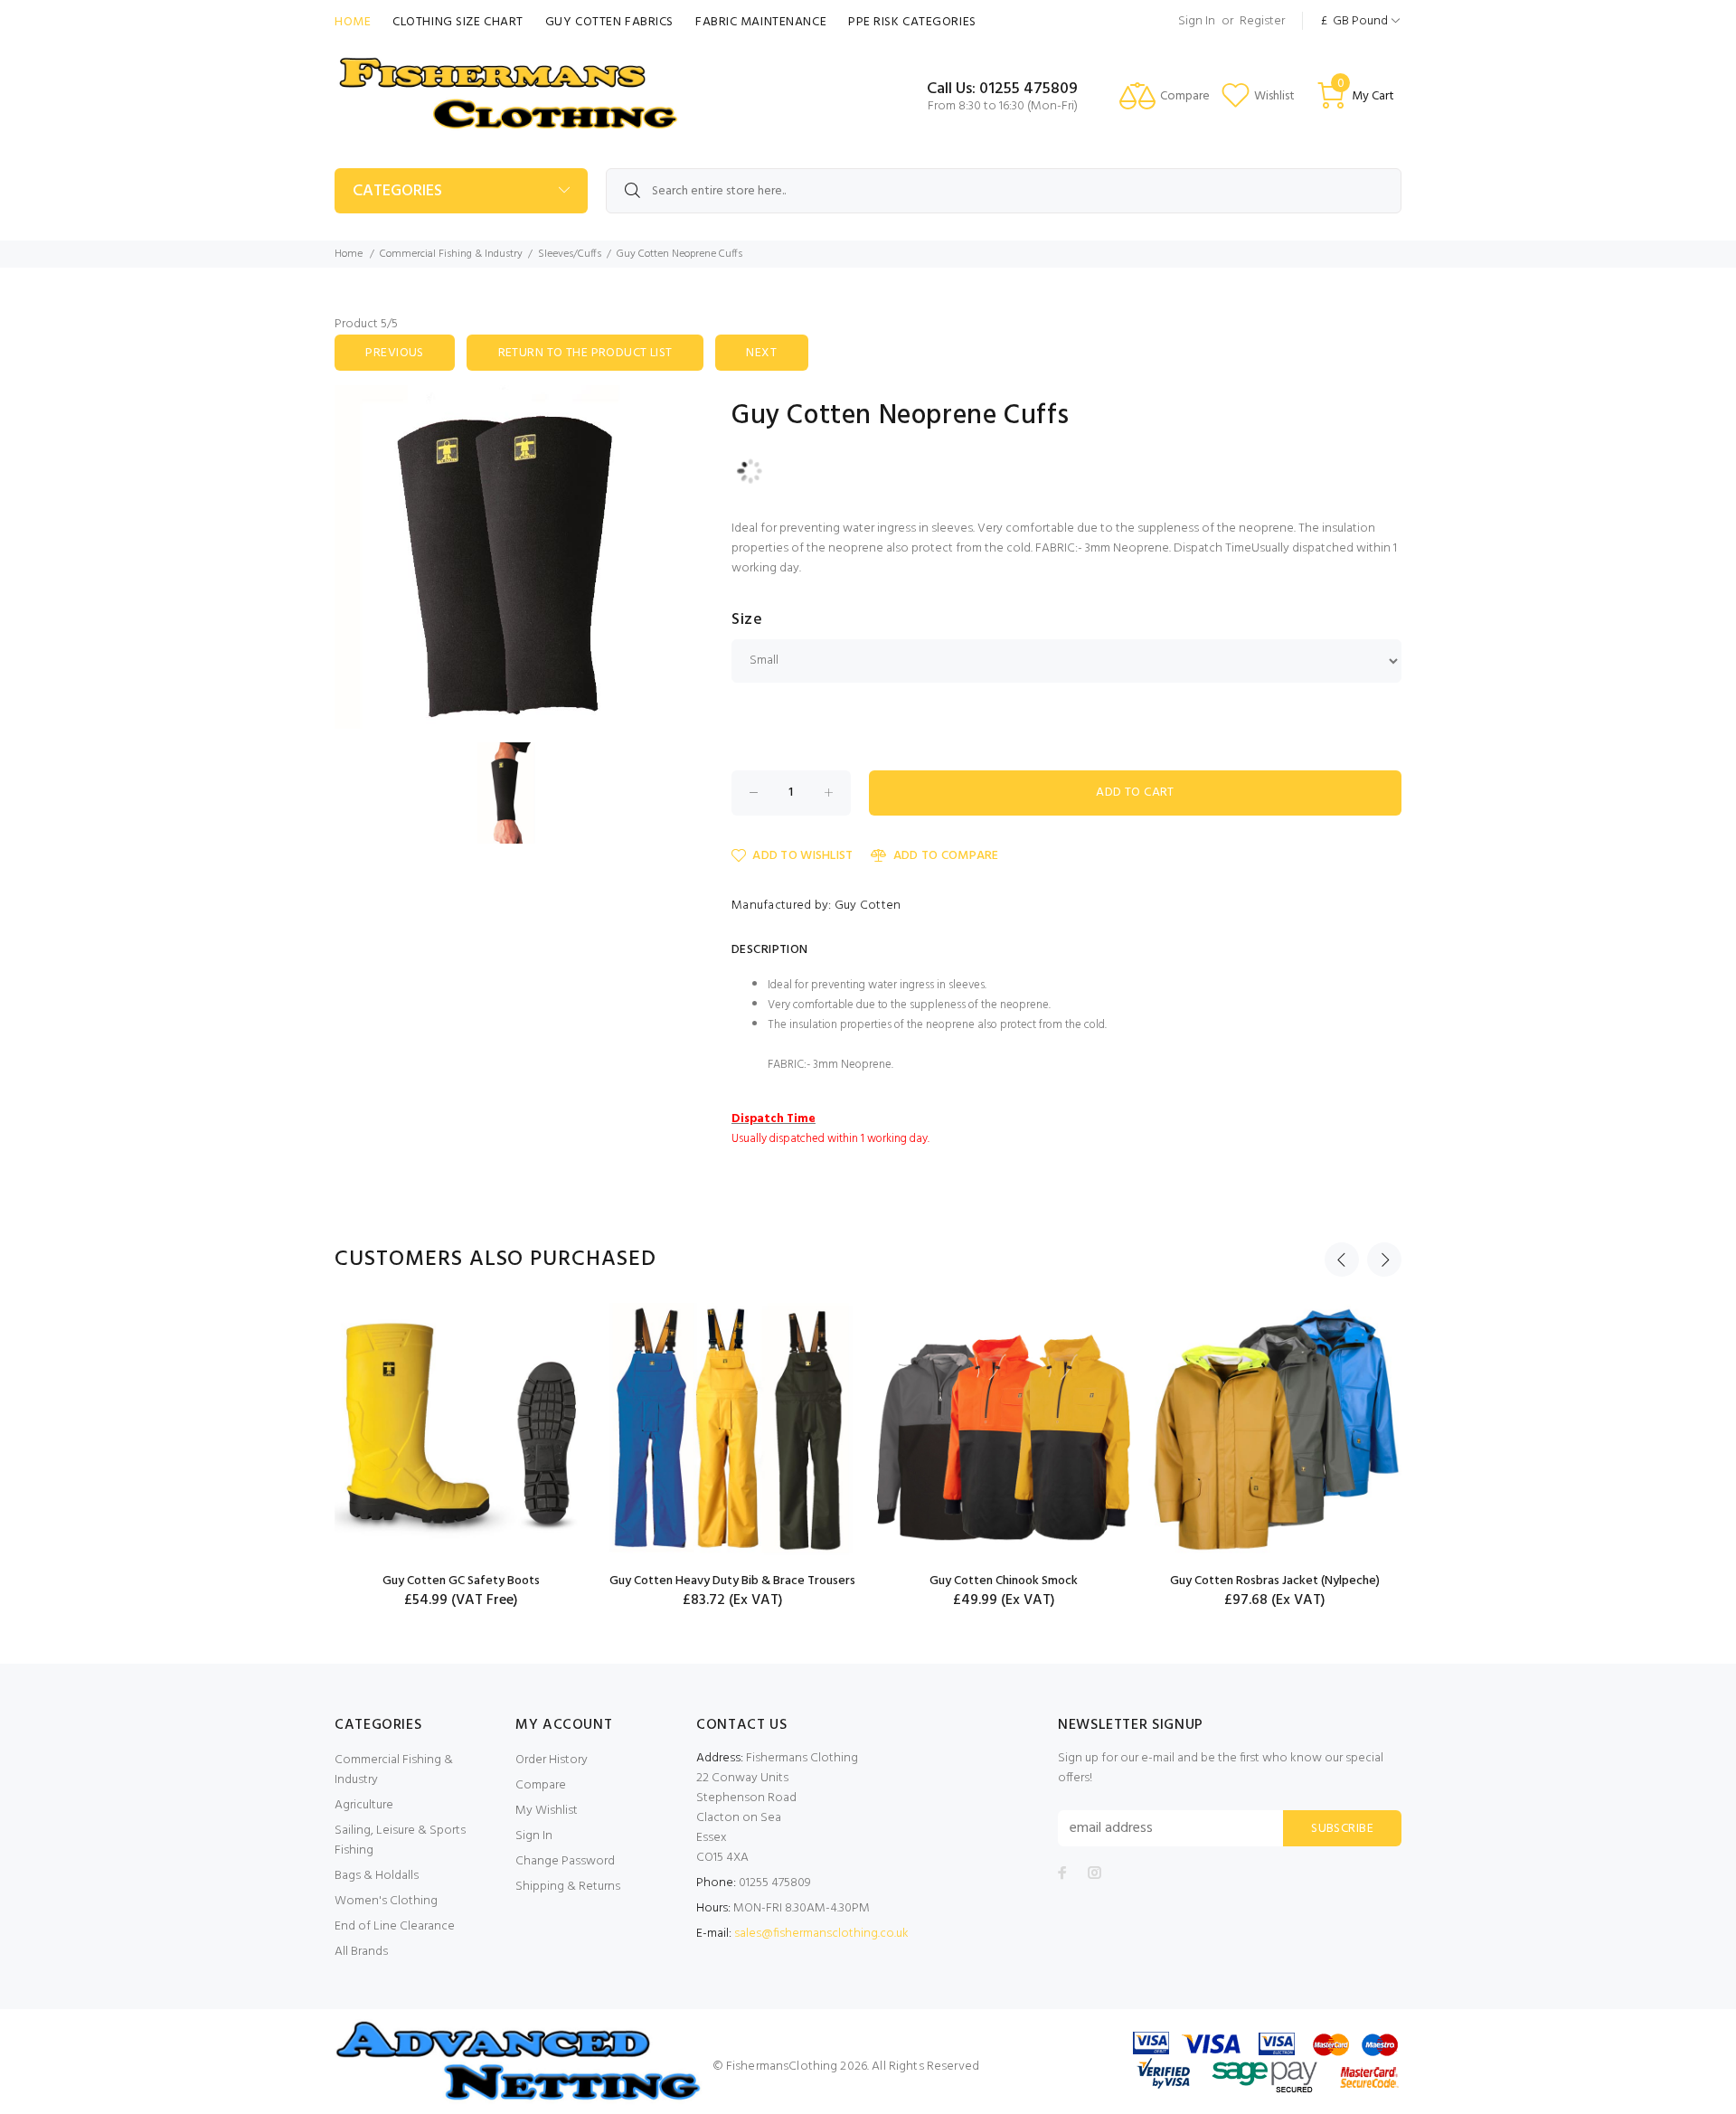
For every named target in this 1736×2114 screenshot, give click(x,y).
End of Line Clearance (395, 1926)
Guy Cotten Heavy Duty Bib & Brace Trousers (732, 1581)
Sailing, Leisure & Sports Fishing (400, 1840)
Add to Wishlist (802, 856)
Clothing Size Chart (458, 22)
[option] (461, 1456)
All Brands (361, 1952)
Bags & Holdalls (377, 1876)
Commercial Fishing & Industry (451, 254)
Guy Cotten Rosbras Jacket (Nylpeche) (1275, 1581)
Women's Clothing (386, 1901)
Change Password (565, 1861)
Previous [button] (1342, 1260)
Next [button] (1384, 1260)
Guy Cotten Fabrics (609, 22)
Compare (541, 1785)
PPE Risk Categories (912, 22)
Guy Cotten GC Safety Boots (461, 1581)
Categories (397, 191)
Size (747, 620)
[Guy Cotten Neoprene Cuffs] (506, 557)
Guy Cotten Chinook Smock (1004, 1581)
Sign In (1197, 21)
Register (1262, 21)
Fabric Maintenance (761, 22)
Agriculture (364, 1805)
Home (353, 22)
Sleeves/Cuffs (570, 254)
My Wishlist (547, 1811)
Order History (552, 1760)
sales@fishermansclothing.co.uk (821, 1934)
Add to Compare (946, 856)
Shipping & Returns (568, 1887)
